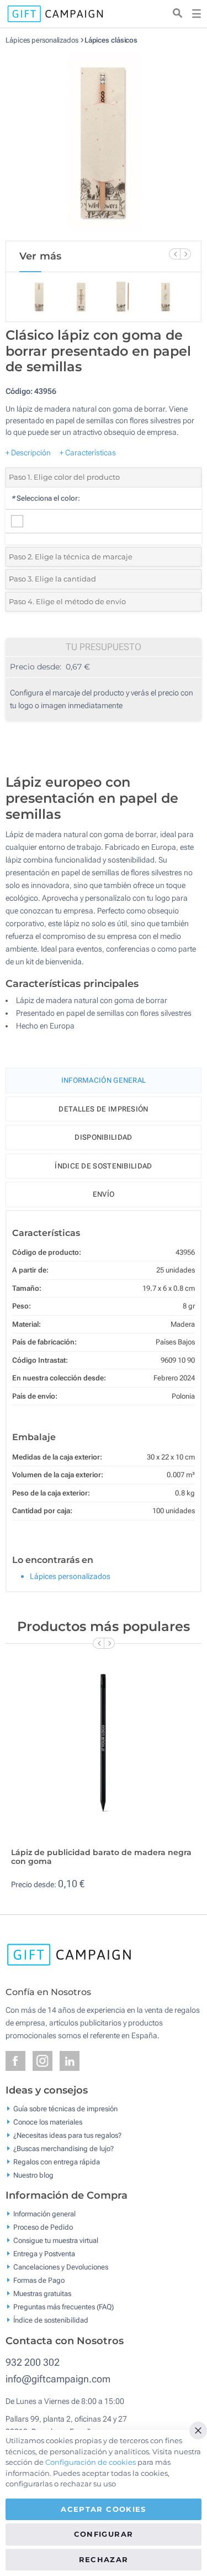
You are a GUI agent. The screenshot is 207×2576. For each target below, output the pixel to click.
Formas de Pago (39, 2280)
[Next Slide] (185, 254)
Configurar (104, 2534)
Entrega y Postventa (44, 2254)
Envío (104, 1194)
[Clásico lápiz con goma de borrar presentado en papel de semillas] (104, 143)
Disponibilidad (103, 1137)
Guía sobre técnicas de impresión (65, 2108)
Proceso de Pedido (43, 2227)
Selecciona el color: (46, 498)
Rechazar (104, 2559)
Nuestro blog (33, 2175)
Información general (44, 2214)
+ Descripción (28, 453)
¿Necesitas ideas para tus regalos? (67, 2135)
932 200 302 (33, 2362)
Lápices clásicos (111, 40)
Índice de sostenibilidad (103, 1166)
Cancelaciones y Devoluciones (61, 2267)
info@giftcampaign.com (58, 2379)
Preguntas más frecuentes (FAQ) (63, 2307)
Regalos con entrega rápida (57, 2161)
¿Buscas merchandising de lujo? (63, 2148)
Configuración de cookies (91, 2462)
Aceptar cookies (103, 2509)
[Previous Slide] (174, 254)
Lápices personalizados (42, 40)
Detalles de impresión (103, 1109)
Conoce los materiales (48, 2121)
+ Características (88, 453)
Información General (104, 1080)
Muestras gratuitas (42, 2294)
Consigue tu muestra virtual (56, 2240)
